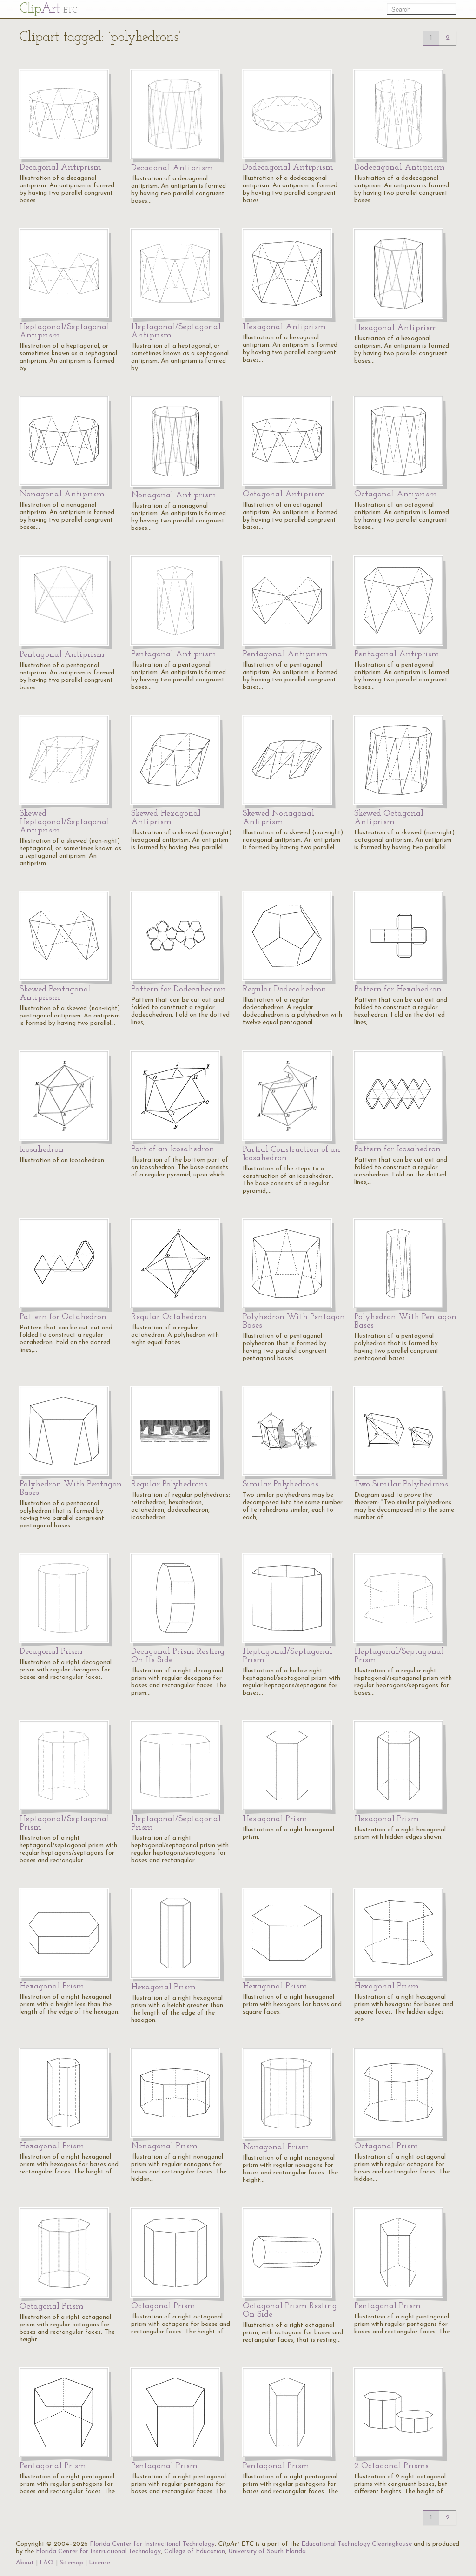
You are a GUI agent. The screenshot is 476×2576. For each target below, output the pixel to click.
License (99, 2563)
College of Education (195, 2552)
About (25, 2563)
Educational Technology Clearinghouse (357, 2544)
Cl (48, 9)
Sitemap (71, 2563)
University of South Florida (267, 2552)
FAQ (47, 2563)
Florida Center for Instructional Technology (152, 2544)
